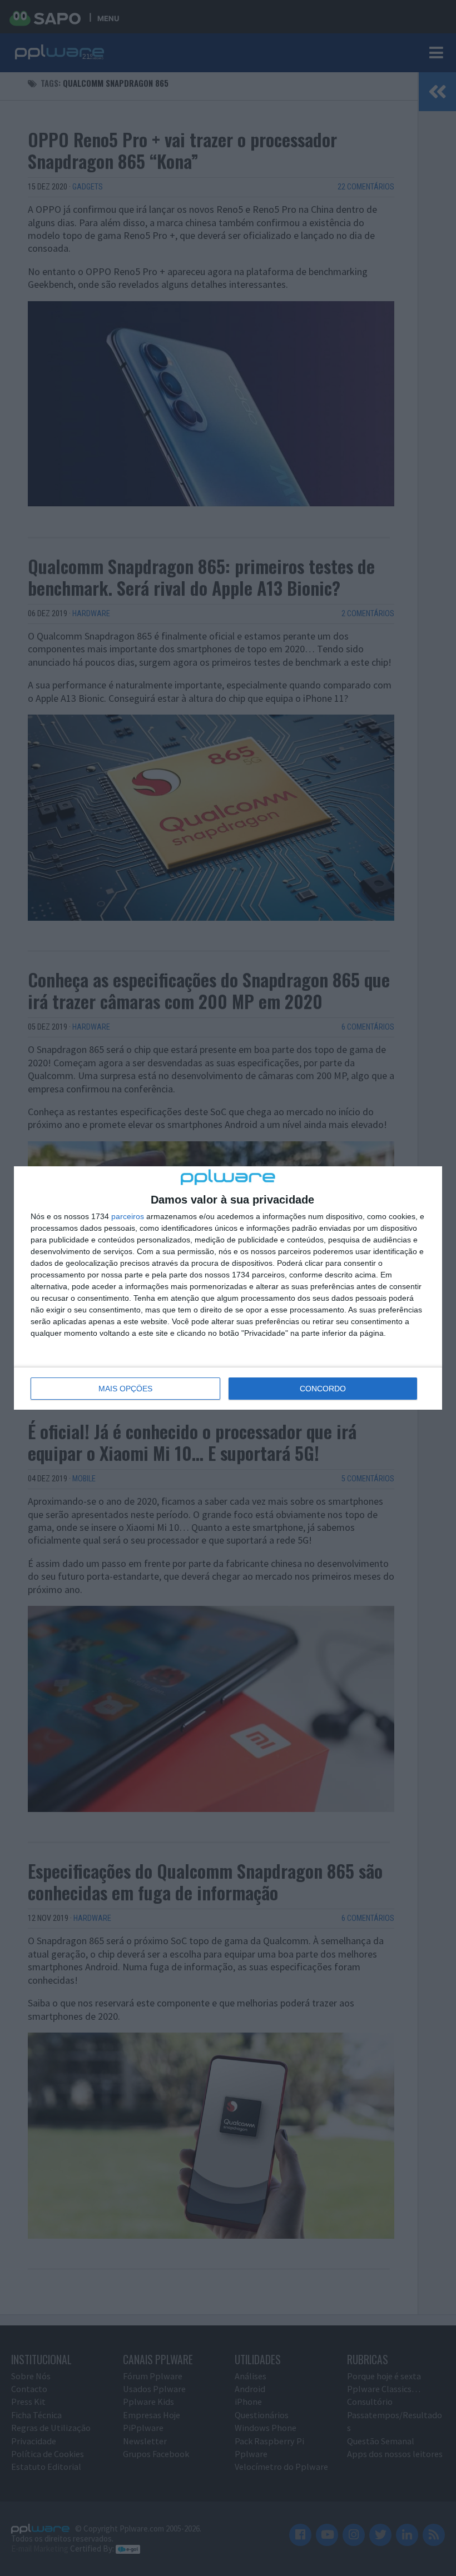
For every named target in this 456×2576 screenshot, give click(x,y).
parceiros (128, 1216)
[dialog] (228, 1288)
